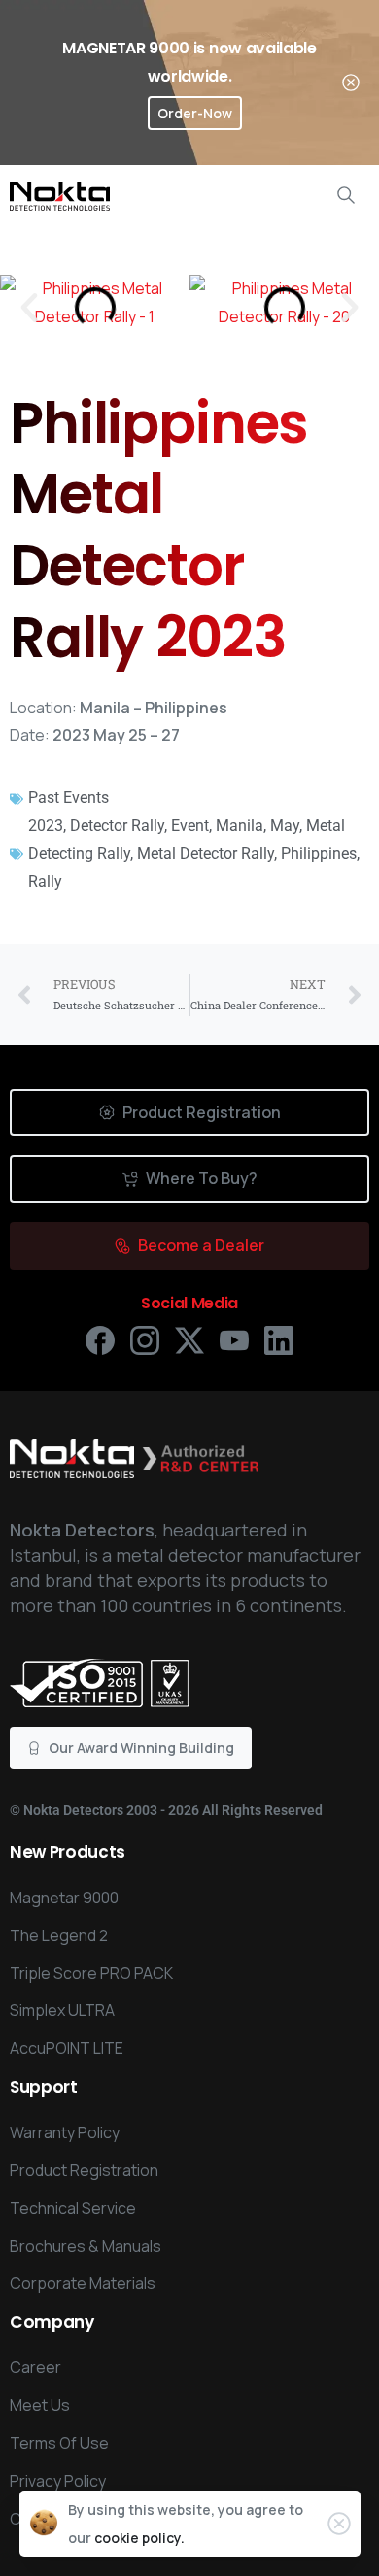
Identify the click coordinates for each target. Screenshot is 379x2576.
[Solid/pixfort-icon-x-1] (189, 1339)
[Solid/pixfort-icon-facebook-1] (100, 1339)
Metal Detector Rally (206, 854)
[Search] (346, 195)
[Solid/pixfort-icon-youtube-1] (234, 1339)
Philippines (319, 854)
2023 (46, 826)
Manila (240, 826)
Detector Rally (117, 826)
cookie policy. (139, 2538)
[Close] (351, 83)
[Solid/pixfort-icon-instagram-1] (145, 1339)
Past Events (69, 797)
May (285, 826)
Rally (45, 882)
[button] (29, 308)
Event (190, 826)
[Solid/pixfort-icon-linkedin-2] (279, 1339)
